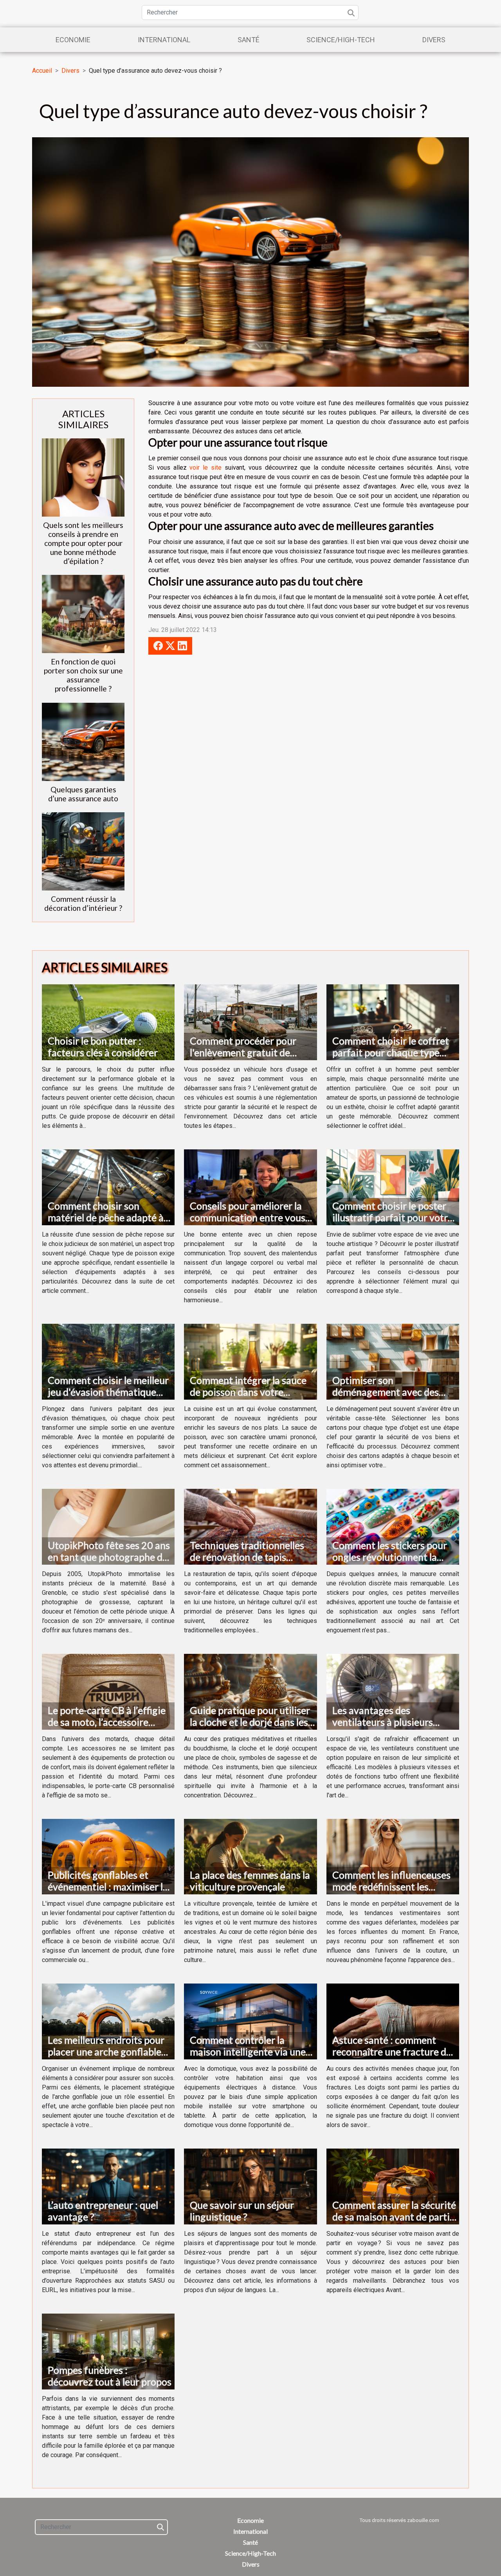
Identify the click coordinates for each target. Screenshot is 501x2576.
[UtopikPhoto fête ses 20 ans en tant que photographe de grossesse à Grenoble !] (108, 1526)
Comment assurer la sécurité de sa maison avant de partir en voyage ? (394, 2217)
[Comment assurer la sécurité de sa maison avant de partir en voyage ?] (393, 2186)
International (164, 40)
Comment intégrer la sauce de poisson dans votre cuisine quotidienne (248, 1392)
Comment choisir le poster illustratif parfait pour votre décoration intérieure (393, 1217)
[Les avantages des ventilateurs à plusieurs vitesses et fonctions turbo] (393, 1691)
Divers (434, 40)
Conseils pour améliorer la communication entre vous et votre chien (248, 1217)
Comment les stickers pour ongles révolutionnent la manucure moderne (390, 1557)
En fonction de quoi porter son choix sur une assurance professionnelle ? (83, 675)
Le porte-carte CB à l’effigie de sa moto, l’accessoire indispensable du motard (107, 1722)
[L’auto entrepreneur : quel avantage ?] (108, 2186)
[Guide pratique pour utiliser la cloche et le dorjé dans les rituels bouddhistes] (250, 1691)
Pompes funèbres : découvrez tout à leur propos (110, 2376)
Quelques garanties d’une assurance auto (83, 794)
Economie (73, 40)
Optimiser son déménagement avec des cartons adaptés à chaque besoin (387, 1398)
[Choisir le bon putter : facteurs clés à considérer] (108, 1022)
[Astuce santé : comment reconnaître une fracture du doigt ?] (393, 2021)
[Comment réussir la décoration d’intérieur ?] (83, 851)
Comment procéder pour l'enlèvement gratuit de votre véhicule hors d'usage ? (252, 1052)
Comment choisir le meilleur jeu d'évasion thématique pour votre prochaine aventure (108, 1398)
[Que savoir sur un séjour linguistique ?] (250, 2186)
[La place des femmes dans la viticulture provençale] (250, 1856)
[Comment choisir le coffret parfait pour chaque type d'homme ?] (393, 1022)
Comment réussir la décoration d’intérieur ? (83, 903)
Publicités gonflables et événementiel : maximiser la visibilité (108, 1887)
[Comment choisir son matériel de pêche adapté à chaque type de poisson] (108, 1187)
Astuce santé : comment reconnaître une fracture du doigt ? (392, 2052)
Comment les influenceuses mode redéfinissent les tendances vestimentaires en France (394, 1892)
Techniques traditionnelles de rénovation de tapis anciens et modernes (247, 1557)
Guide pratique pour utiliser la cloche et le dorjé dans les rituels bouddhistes (250, 1722)
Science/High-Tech (341, 40)
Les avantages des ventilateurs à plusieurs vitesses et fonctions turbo (390, 1722)
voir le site (205, 468)
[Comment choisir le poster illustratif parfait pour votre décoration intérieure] (393, 1187)
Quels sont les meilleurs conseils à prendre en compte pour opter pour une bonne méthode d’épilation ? (83, 543)
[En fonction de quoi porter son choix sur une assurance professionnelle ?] (83, 614)
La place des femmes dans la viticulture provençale (250, 1881)
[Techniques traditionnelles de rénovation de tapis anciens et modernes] (250, 1526)
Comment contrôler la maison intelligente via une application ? (248, 2052)
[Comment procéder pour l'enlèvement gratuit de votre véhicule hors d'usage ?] (250, 1022)
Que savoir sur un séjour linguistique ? (242, 2211)
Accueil (42, 71)
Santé (249, 40)
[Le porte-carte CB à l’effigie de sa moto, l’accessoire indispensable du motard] (108, 1691)
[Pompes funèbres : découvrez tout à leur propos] (108, 2351)
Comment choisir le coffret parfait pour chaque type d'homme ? (391, 1052)
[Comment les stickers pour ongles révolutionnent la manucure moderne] (393, 1526)
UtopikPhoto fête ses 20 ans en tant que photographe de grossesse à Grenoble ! (109, 1557)
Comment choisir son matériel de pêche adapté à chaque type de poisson (106, 1217)
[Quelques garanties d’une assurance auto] (83, 741)
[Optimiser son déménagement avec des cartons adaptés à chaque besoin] (393, 1361)
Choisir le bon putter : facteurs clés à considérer (103, 1047)
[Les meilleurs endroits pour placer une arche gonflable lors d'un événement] (108, 2021)
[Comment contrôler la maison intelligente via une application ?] (250, 2021)
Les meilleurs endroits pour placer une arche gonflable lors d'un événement (106, 2052)
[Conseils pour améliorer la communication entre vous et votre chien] (250, 1187)
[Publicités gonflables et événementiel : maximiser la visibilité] (108, 1856)
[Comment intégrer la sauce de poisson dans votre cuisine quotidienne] (250, 1361)
